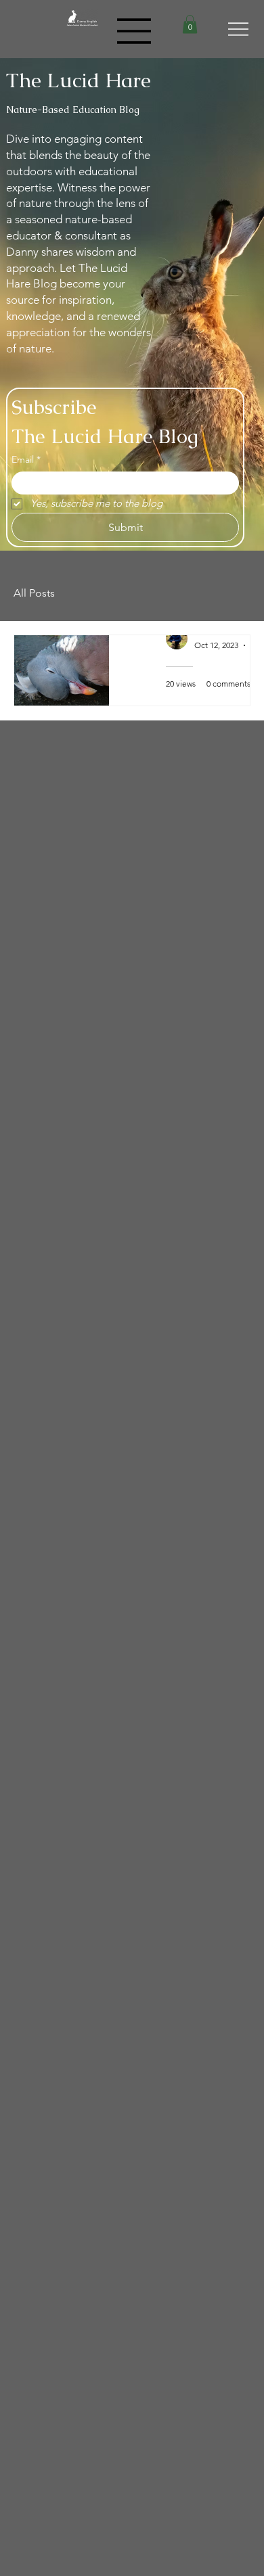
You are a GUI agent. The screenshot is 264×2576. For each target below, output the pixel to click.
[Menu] (135, 31)
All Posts (34, 593)
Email (26, 459)
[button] (190, 24)
